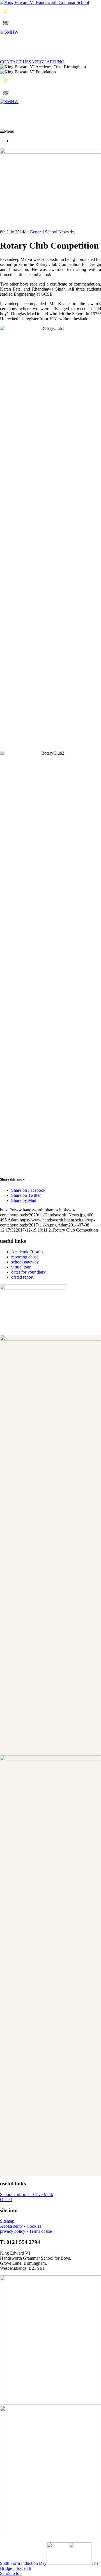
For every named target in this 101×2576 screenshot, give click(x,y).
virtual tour (21, 1267)
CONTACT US (14, 62)
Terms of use (41, 2231)
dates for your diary (28, 1272)
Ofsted (6, 2200)
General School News (49, 232)
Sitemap (7, 2221)
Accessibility (11, 2226)
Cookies (34, 2226)
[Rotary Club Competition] (50, 152)
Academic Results (27, 1252)
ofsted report (22, 1277)
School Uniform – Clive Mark (27, 2194)
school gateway (25, 1262)
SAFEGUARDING (47, 62)
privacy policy (13, 2231)
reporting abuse (25, 1257)
